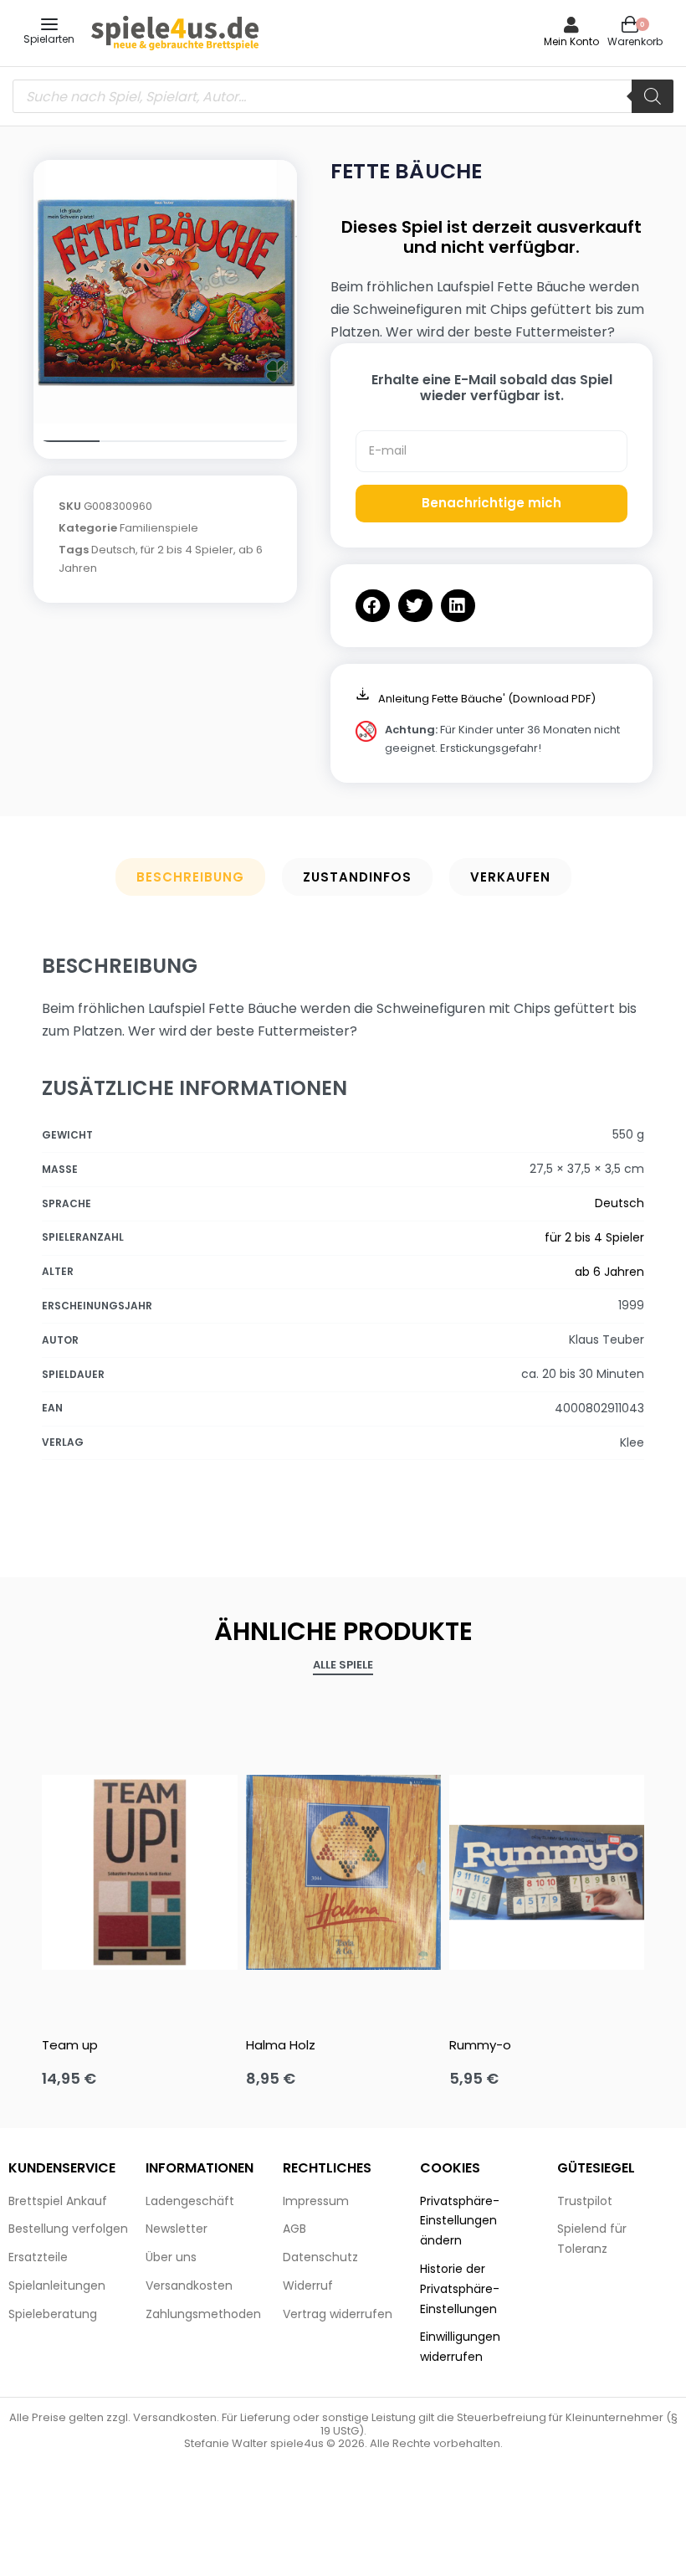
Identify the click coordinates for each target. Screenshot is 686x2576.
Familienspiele (159, 528)
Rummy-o (480, 2045)
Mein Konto (571, 41)
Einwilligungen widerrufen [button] (460, 2347)
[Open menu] (49, 24)
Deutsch (113, 550)
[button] (373, 606)
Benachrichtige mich (491, 503)
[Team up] (139, 1872)
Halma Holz (281, 2045)
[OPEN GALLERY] (165, 292)
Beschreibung (190, 877)
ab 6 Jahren (609, 1272)
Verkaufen (510, 877)
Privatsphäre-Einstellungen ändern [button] (460, 2221)
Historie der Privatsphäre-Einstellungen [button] (460, 2289)
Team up (70, 2045)
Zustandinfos (357, 877)
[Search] (653, 96)
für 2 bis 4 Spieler (187, 550)
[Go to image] (67, 441)
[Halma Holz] (343, 1872)
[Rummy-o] (547, 1872)
